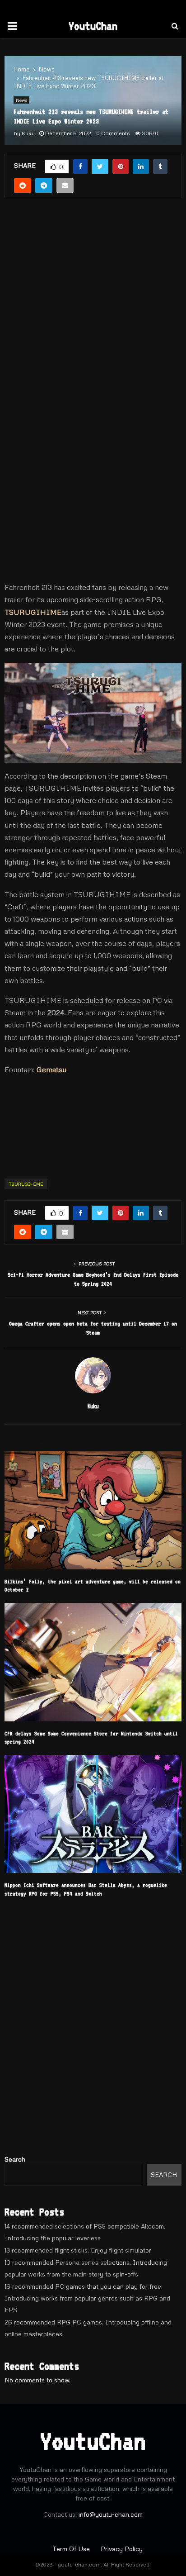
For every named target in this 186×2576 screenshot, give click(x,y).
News (21, 100)
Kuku (28, 133)
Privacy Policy (122, 2549)
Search (15, 2159)
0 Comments (113, 133)
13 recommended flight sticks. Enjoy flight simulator (78, 2250)
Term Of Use (72, 2549)
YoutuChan (93, 26)
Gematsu (51, 1069)
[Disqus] (93, 2030)
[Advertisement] (93, 292)
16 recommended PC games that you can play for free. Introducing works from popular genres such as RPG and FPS (87, 2298)
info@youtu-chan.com (111, 2514)
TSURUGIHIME (33, 612)
